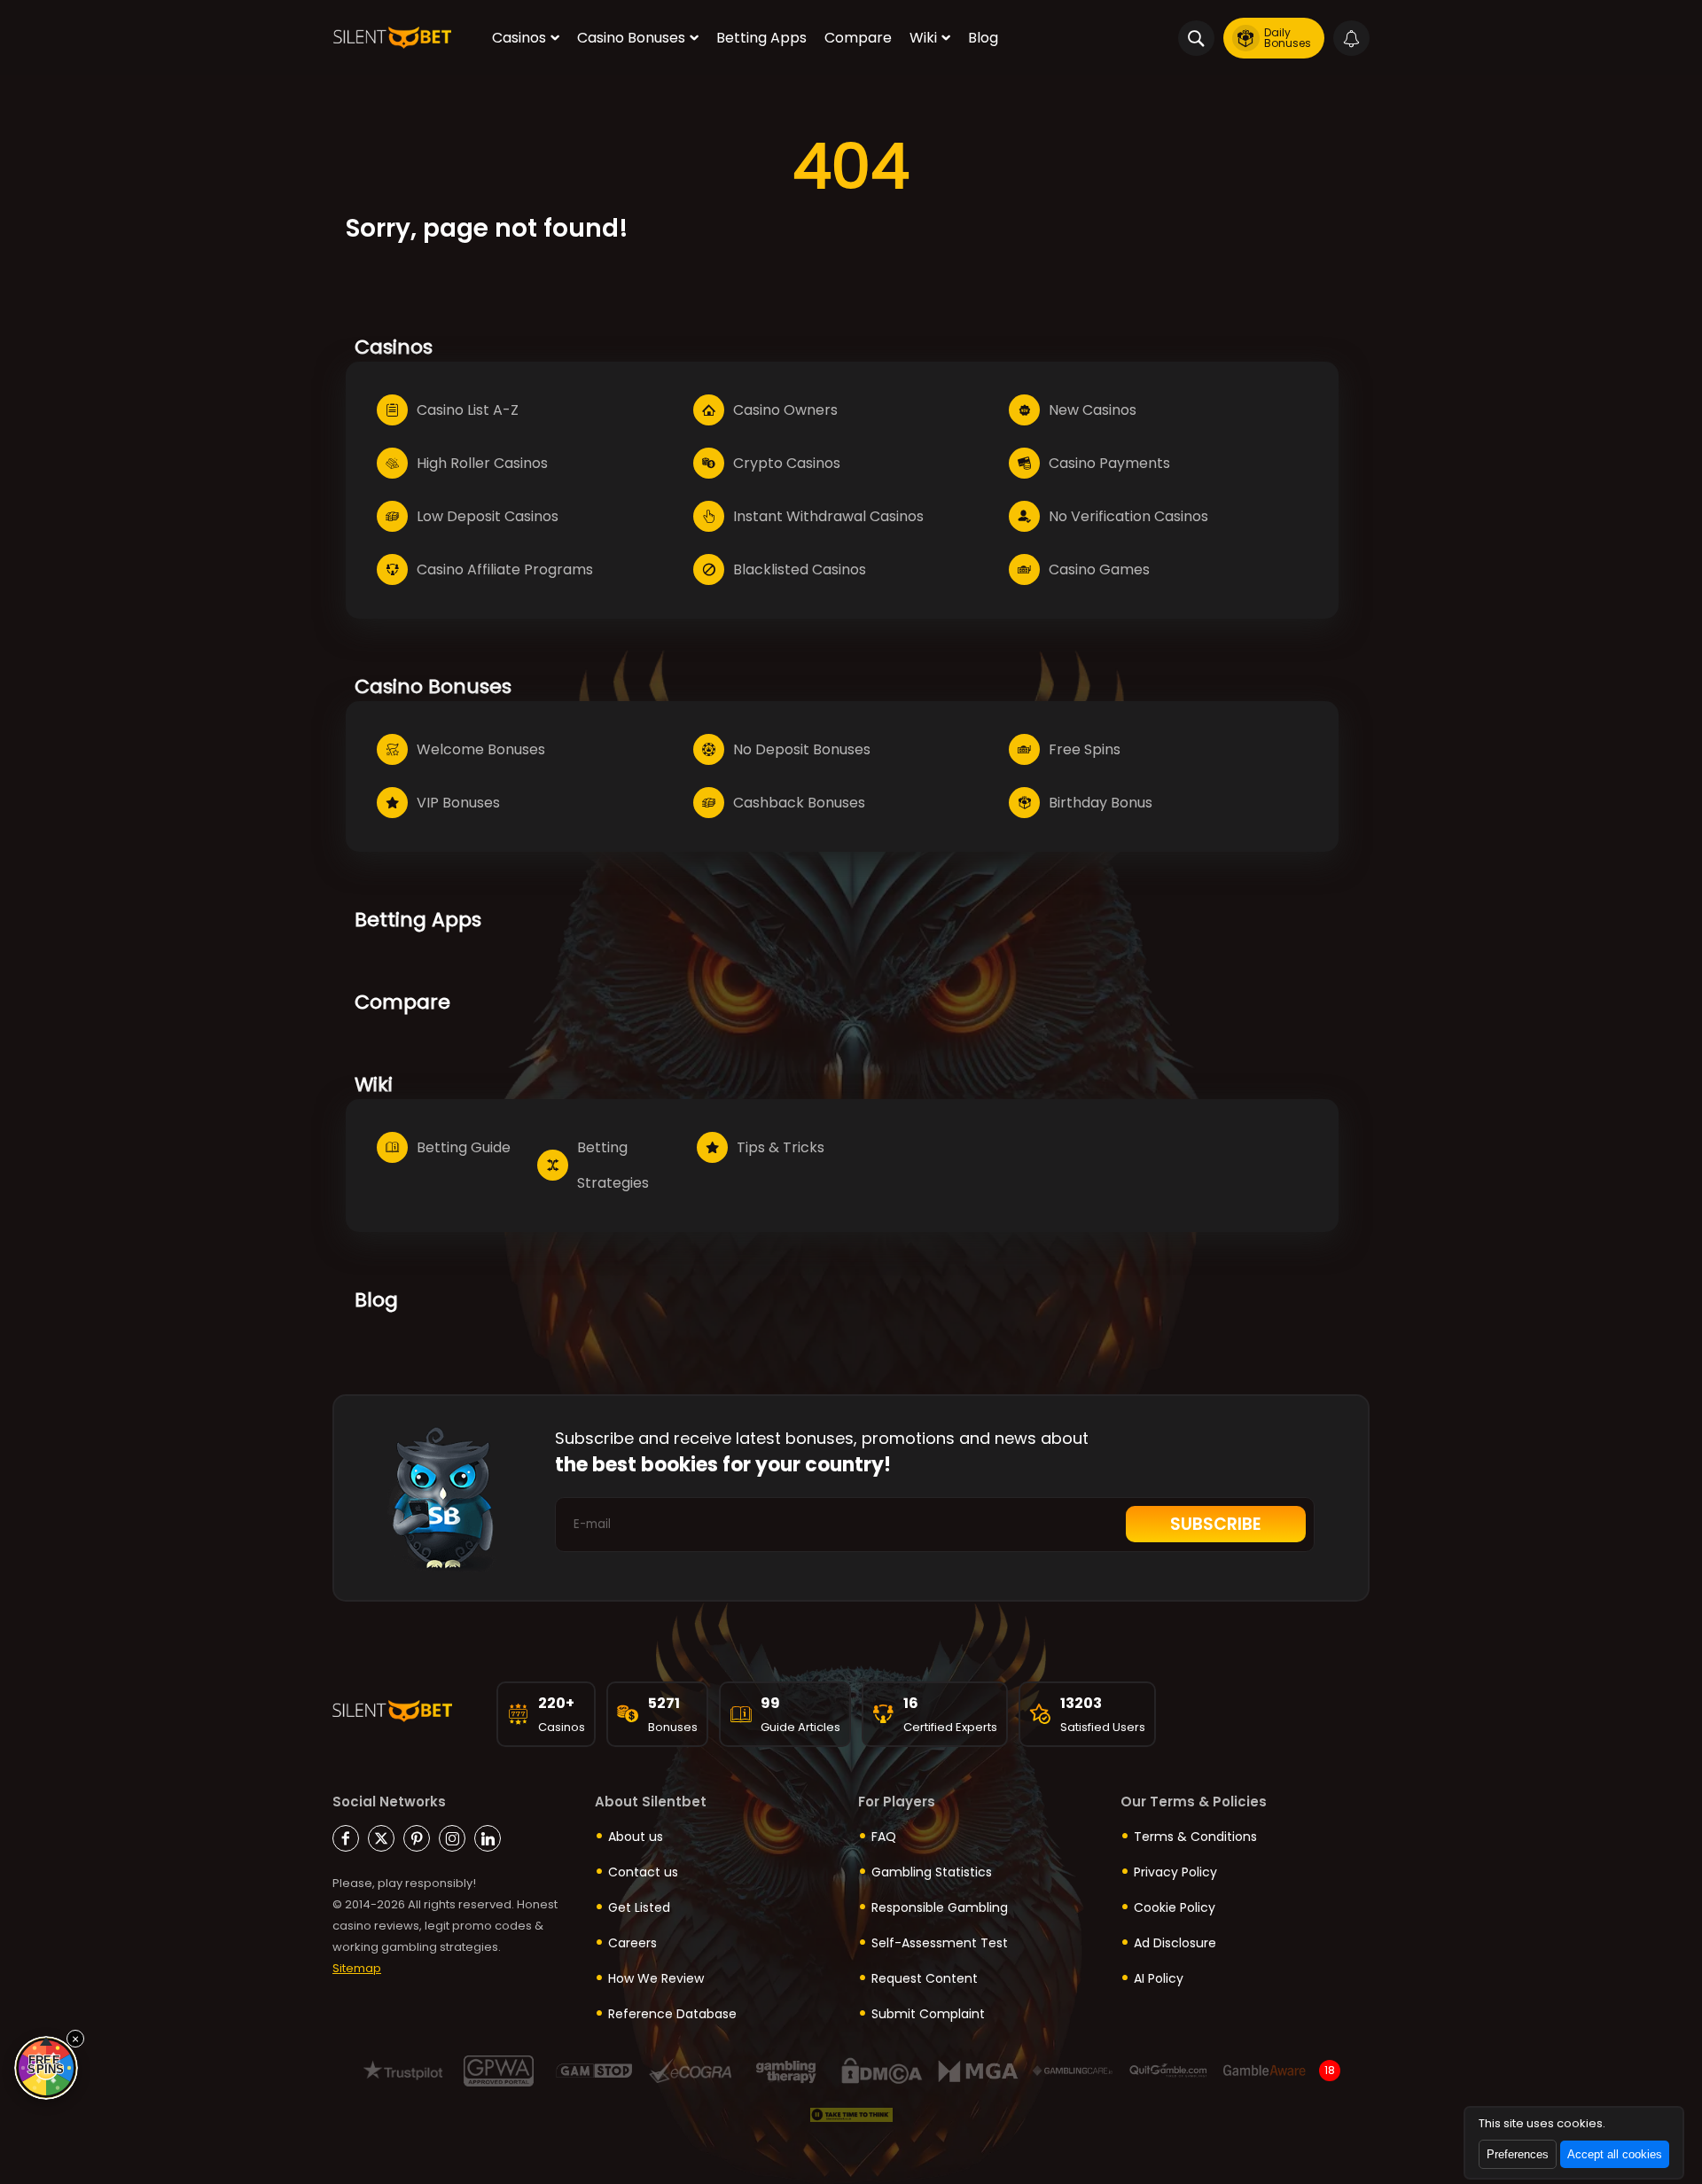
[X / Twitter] (381, 1838)
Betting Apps (761, 38)
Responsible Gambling (940, 1907)
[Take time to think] (851, 2115)
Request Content (925, 1978)
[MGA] (977, 2071)
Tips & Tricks (781, 1147)
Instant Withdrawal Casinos (828, 516)
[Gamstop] (594, 2071)
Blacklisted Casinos (800, 569)
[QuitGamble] (1169, 2071)
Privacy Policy (1175, 1872)
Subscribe (1216, 1524)
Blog (983, 38)
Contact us (643, 1872)
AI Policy (1159, 1978)
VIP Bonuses (458, 803)
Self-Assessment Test (940, 1943)
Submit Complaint (928, 2014)
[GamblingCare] (1073, 2071)
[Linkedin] (488, 1838)
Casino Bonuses (631, 38)
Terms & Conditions (1195, 1837)
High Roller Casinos (482, 463)
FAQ (884, 1837)
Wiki (923, 38)
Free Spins (1085, 749)
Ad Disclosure (1175, 1943)
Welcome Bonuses (481, 749)
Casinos (519, 38)
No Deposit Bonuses (802, 749)
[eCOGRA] (690, 2071)
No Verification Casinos (1128, 516)
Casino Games (1099, 569)
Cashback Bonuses (799, 803)
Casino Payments (1109, 463)
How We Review (656, 1978)
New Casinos (1093, 410)
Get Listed (639, 1907)
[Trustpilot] (403, 2071)
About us (636, 1837)
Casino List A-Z (468, 410)
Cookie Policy (1175, 1907)
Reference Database (672, 2014)
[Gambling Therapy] (786, 2071)
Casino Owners (785, 410)
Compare (858, 38)
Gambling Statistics (932, 1872)
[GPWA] (499, 2071)
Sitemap (357, 1968)
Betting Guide (464, 1147)
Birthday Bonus (1101, 803)
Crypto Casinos (787, 463)
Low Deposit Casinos (488, 516)
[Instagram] (452, 1838)
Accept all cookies (1615, 2154)
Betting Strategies (613, 1165)
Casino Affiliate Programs (505, 569)
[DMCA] (882, 2071)
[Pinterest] (417, 1838)
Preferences (1518, 2154)
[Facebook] (346, 1838)
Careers (632, 1943)
